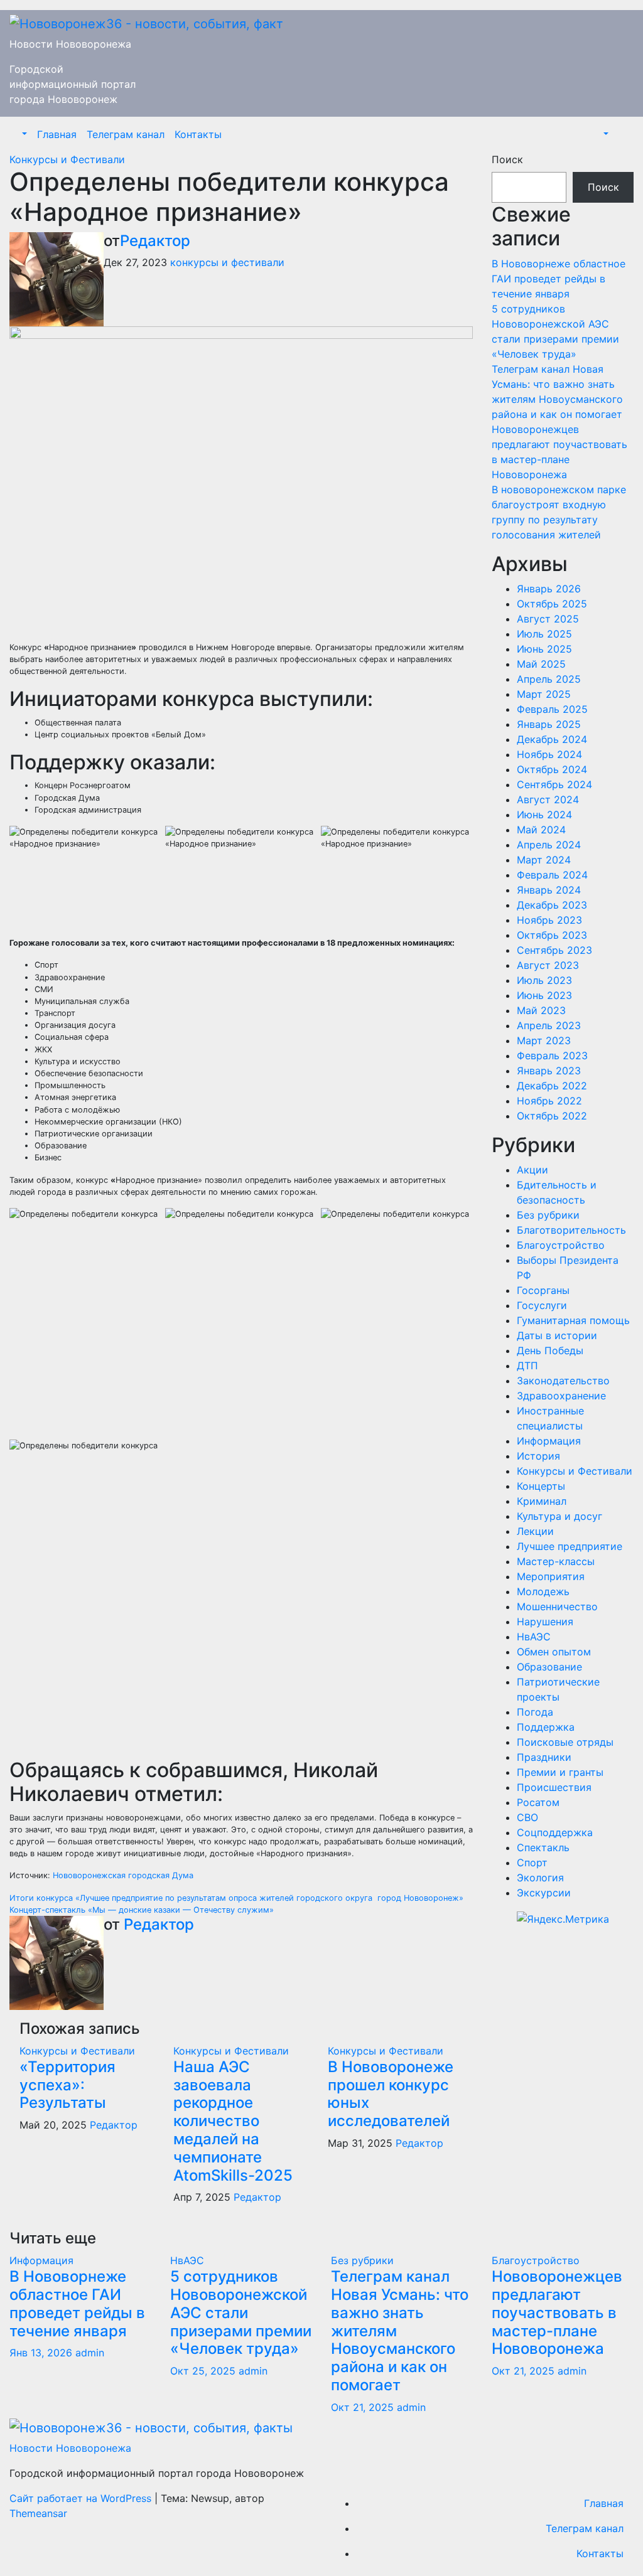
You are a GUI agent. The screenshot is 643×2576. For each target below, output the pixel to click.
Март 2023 (544, 1040)
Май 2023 (541, 1010)
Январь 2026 (549, 589)
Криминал (542, 1501)
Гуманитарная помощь (573, 1320)
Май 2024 (541, 830)
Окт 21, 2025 (362, 2407)
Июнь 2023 (544, 995)
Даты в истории (557, 1335)
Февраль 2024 (552, 875)
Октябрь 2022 (552, 1116)
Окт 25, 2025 (203, 2371)
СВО (527, 1817)
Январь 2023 (549, 1071)
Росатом (538, 1802)
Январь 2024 (549, 890)
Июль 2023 (544, 980)
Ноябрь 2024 (549, 754)
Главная (57, 134)
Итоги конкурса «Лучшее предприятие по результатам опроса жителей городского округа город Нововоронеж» (236, 1898)
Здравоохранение (561, 1396)
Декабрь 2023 (552, 905)
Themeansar (38, 2513)
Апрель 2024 (549, 845)
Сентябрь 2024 (554, 784)
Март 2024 (544, 860)
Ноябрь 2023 (549, 920)
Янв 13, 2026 (41, 2353)
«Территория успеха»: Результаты (68, 2085)
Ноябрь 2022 (549, 1101)
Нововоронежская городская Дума (123, 1875)
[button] (23, 134)
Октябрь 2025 (552, 604)
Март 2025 (544, 694)
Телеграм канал (126, 134)
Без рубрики (548, 1215)
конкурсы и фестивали (227, 262)
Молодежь (543, 1591)
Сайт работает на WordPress (82, 2498)
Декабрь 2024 (552, 739)
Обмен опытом (554, 1652)
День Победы (550, 1350)
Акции (532, 1170)
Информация (549, 1441)
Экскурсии (544, 1893)
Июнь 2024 (544, 815)
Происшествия (554, 1787)
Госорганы (543, 1290)
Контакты (198, 134)
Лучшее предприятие (570, 1546)
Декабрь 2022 (552, 1086)
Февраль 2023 (552, 1056)
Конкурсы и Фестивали (67, 159)
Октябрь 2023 (552, 935)
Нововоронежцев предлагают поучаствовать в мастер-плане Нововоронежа (557, 2312)
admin (90, 2353)
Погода (535, 1712)
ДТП (527, 1365)
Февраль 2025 (552, 709)
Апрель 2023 (549, 1025)
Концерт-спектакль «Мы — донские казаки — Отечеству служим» (142, 1910)
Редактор (155, 241)
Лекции (535, 1531)
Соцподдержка (555, 1832)
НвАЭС (534, 1637)
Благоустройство (561, 1245)
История (538, 1456)
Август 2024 (548, 799)
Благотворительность (571, 1230)
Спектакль (543, 1847)
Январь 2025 (549, 724)
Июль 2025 (544, 634)
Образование (549, 1667)
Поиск (507, 159)
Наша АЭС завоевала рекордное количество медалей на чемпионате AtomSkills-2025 (235, 2121)
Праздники (544, 1757)
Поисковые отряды (565, 1742)
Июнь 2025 (544, 649)
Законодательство (563, 1381)
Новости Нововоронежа (70, 44)
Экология (540, 1878)
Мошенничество (557, 1606)
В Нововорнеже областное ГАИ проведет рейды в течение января (559, 279)
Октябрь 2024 (552, 769)
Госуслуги (542, 1305)
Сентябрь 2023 (554, 950)
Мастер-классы (556, 1561)
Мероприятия (551, 1576)
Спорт (532, 1863)
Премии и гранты (560, 1772)
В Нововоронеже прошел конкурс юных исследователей (391, 2094)
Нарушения (545, 1622)
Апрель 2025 (549, 679)
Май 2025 (541, 664)
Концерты (541, 1486)
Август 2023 (548, 965)
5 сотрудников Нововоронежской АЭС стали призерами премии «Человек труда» (241, 2312)
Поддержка (546, 1727)
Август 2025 (548, 619)
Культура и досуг (559, 1516)
